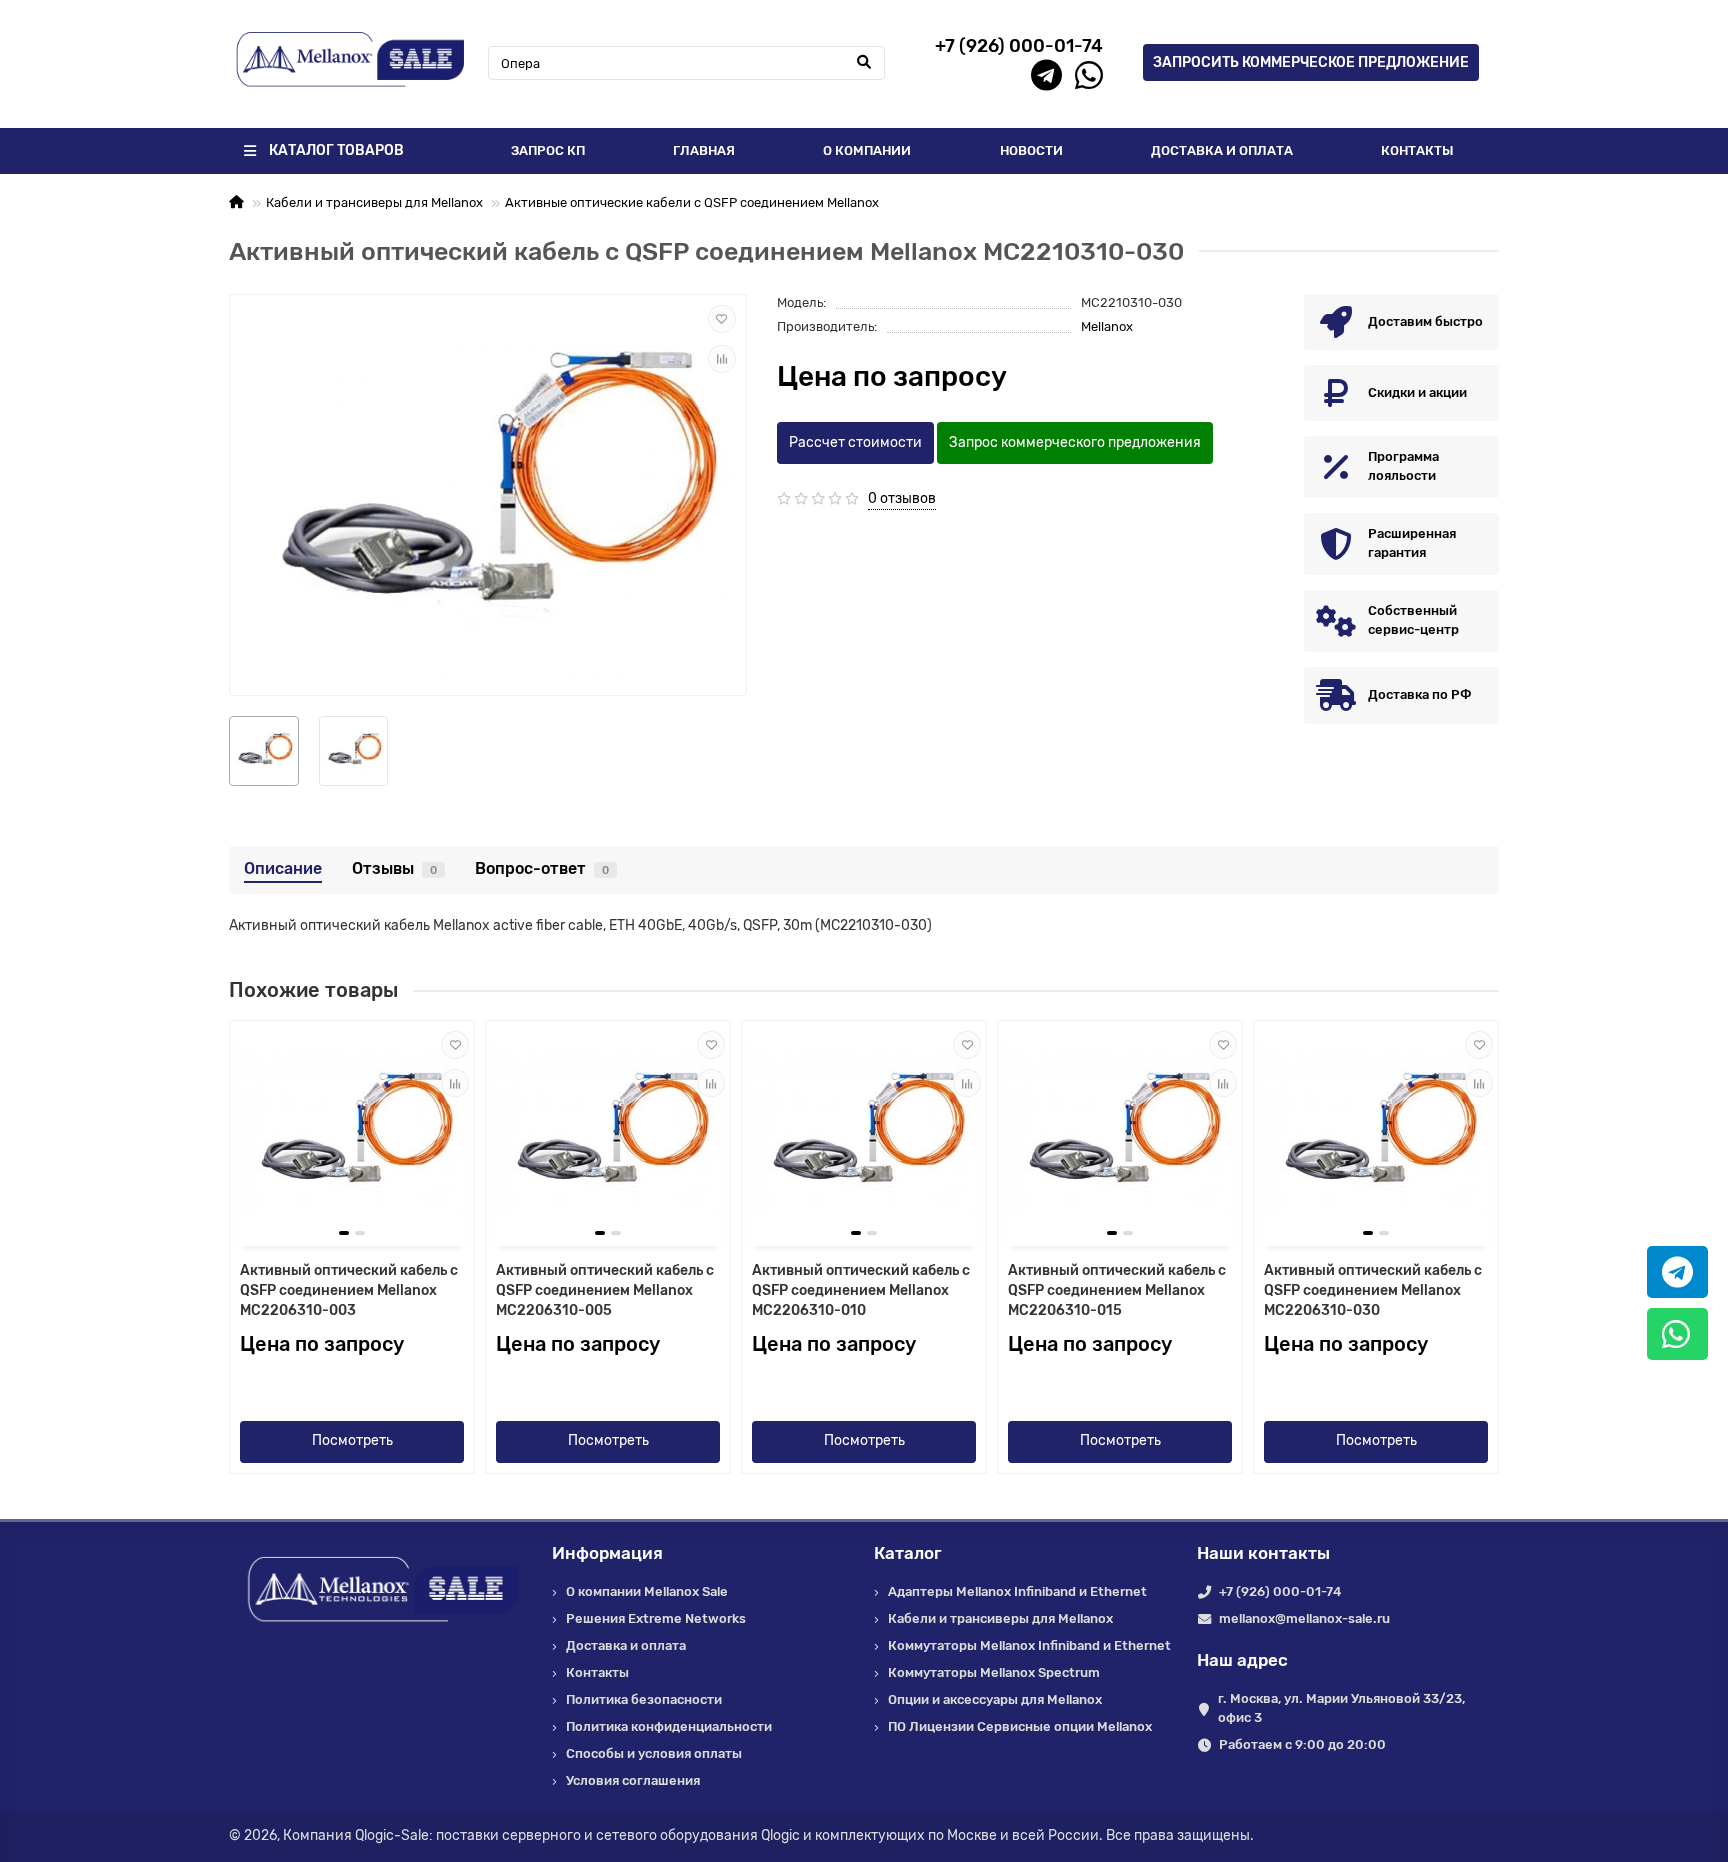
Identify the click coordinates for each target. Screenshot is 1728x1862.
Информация (607, 1553)
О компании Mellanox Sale (647, 1591)
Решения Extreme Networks (656, 1618)
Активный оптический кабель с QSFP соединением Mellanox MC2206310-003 (349, 1290)
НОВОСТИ (1031, 150)
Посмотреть (352, 1440)
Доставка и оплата (626, 1645)
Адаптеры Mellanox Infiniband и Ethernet (1017, 1591)
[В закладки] (722, 319)
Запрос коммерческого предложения (1075, 442)
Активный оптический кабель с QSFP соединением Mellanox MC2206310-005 (605, 1290)
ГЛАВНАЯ (704, 150)
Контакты (597, 1672)
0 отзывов (902, 498)
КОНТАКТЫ (1417, 150)
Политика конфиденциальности (669, 1726)
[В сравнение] (722, 359)
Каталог (908, 1553)
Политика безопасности (644, 1699)
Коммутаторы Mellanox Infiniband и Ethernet (1029, 1645)
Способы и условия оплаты (654, 1753)
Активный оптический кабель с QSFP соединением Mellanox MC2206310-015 (1117, 1290)
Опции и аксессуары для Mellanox (995, 1699)
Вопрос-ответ (542, 868)
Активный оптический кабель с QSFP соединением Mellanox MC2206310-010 (861, 1290)
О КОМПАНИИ (867, 150)
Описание (283, 868)
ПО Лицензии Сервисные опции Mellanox (1020, 1726)
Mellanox (1107, 326)
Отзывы (394, 868)
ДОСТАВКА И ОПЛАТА (1222, 150)
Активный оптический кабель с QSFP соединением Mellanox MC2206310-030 (1373, 1290)
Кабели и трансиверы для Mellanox (374, 202)
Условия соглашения (633, 1780)
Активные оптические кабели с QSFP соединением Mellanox (692, 202)
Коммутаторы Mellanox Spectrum (994, 1672)
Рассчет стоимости (855, 442)
